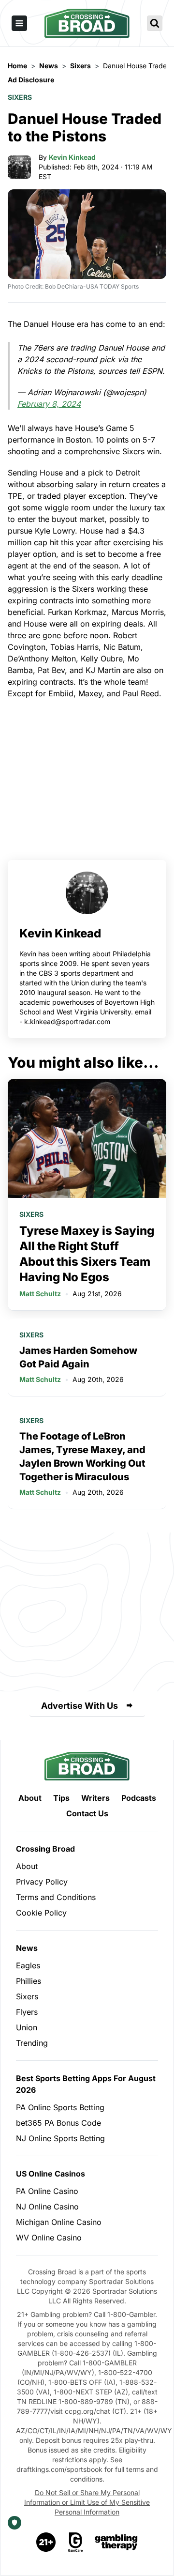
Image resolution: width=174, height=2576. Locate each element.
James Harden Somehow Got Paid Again (78, 1357)
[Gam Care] (76, 2542)
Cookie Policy (41, 1913)
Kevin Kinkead (72, 157)
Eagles (28, 1965)
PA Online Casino (47, 2191)
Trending (32, 2043)
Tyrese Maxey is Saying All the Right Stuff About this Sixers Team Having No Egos (87, 1254)
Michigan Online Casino (59, 2222)
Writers (95, 1798)
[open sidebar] (19, 23)
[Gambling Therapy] (116, 2542)
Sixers (20, 97)
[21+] (46, 2542)
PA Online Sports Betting (60, 2107)
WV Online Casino (49, 2238)
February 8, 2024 (49, 404)
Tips (61, 1798)
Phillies (29, 1981)
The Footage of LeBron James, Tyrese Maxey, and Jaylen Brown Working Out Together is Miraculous (82, 1457)
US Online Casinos (51, 2174)
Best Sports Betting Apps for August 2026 (86, 2084)
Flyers (27, 2012)
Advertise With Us (80, 1706)
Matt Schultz (40, 1294)
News (27, 1948)
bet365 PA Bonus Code (58, 2123)
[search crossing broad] (155, 23)
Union (27, 2027)
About (30, 1798)
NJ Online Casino (47, 2207)
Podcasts (139, 1798)
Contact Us (87, 1813)
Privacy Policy (42, 1882)
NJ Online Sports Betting (60, 2138)
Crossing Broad (45, 1849)
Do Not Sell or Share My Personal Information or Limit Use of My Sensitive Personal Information (87, 2502)
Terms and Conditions (56, 1897)
